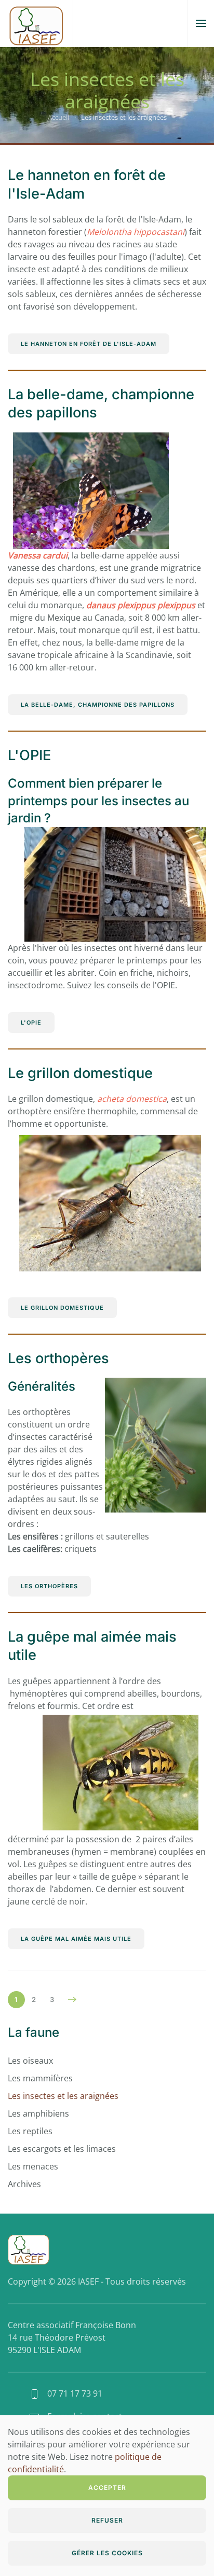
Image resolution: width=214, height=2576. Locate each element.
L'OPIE (29, 755)
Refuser (107, 2520)
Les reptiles (30, 2131)
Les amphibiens (38, 2113)
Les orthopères (58, 1358)
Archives (24, 2184)
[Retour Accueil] (36, 23)
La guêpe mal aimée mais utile (76, 1939)
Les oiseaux (30, 2061)
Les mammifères (40, 2078)
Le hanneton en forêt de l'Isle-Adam (89, 344)
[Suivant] (72, 1999)
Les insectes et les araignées (63, 2096)
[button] (201, 23)
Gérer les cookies (107, 2553)
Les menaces (33, 2166)
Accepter (107, 2488)
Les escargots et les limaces (62, 2149)
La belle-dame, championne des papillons (98, 705)
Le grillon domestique (80, 1073)
